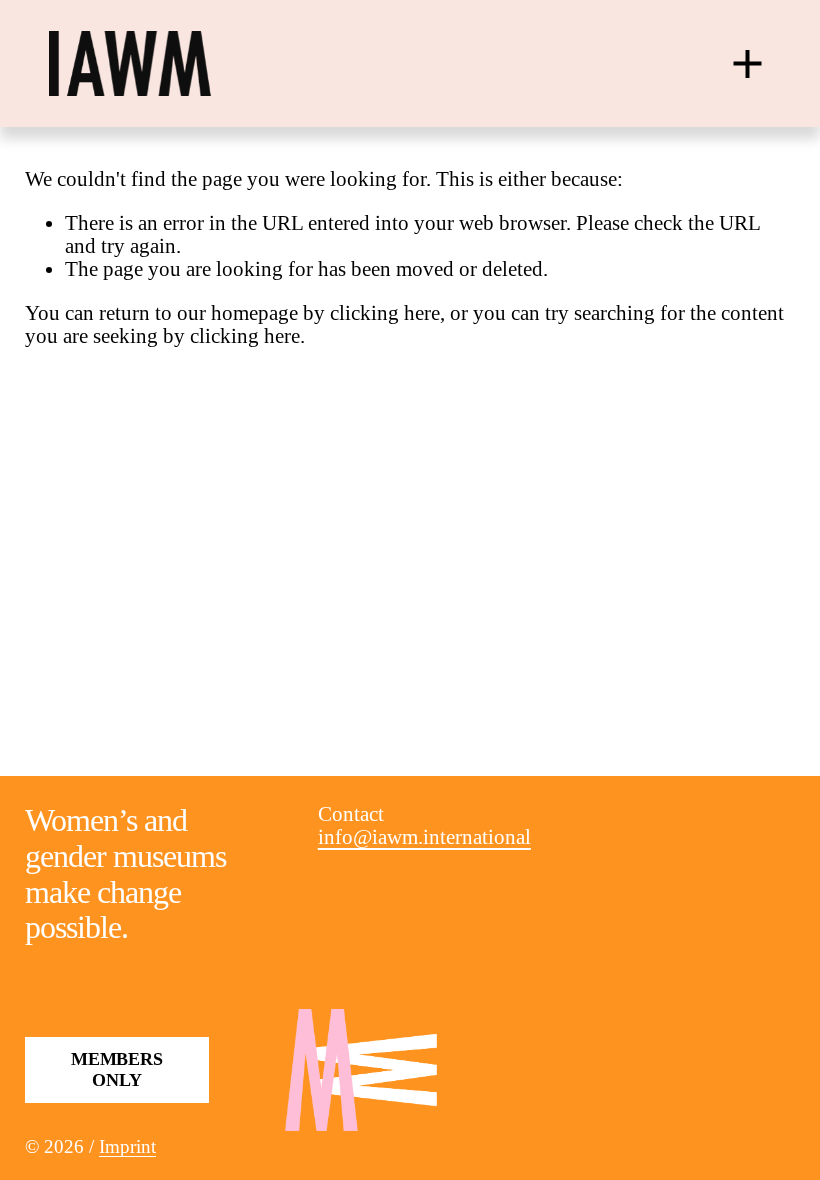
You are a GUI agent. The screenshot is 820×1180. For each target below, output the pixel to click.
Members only (117, 1069)
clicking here (385, 313)
